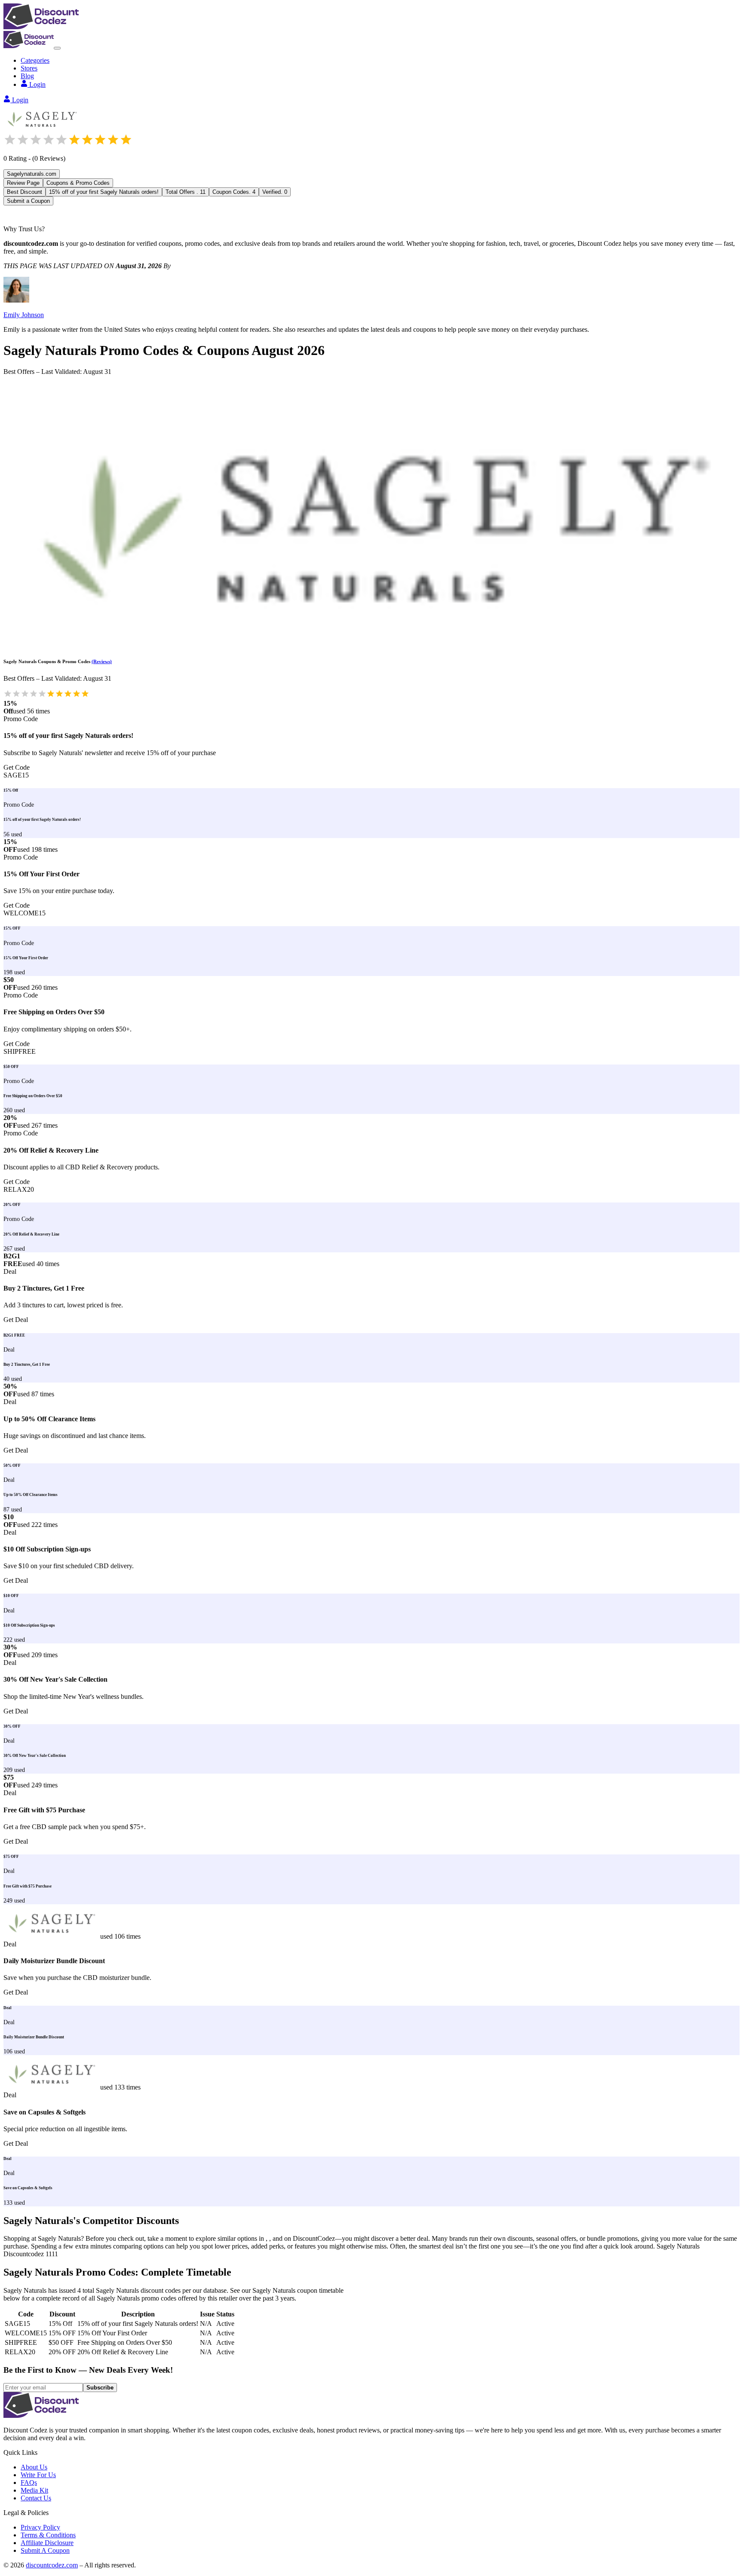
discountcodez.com (52, 2565)
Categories (35, 60)
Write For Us (38, 2475)
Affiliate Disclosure (47, 2543)
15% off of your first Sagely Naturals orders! (104, 192)
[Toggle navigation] (57, 48)
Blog (27, 76)
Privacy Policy (40, 2527)
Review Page (23, 183)
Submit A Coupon (45, 2550)
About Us (34, 2467)
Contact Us (36, 2498)
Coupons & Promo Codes (78, 183)
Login (37, 84)
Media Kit (34, 2490)
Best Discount (25, 192)
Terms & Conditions (48, 2535)
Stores (29, 68)
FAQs (29, 2483)
